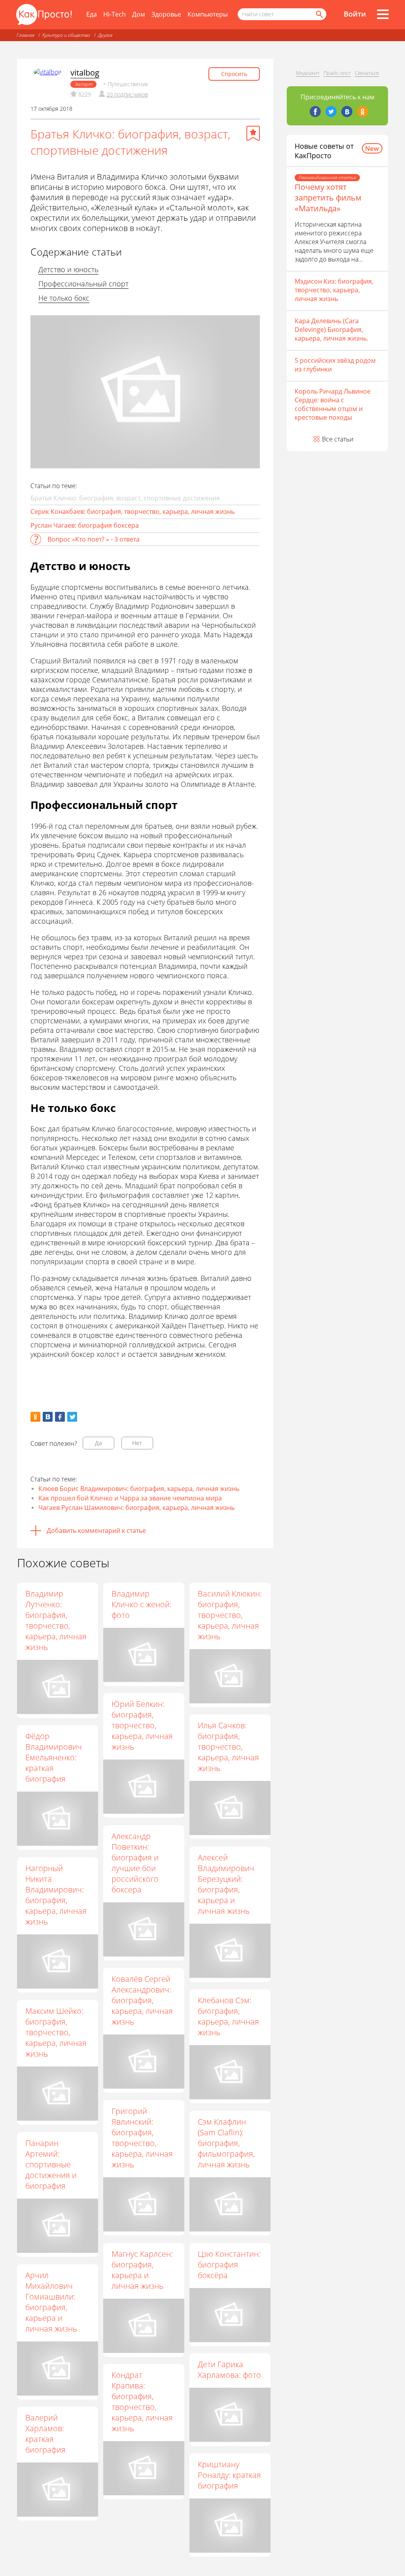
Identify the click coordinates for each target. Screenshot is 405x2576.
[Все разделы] (383, 14)
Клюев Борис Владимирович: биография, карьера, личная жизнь (139, 1489)
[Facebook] (315, 112)
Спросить (234, 74)
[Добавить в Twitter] (72, 1417)
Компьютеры (208, 14)
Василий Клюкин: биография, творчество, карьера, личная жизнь (230, 1615)
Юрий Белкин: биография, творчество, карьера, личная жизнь (142, 1725)
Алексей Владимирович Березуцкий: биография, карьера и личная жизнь (226, 1884)
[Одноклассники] (363, 112)
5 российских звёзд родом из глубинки (335, 365)
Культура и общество (66, 35)
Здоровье (166, 14)
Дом (139, 14)
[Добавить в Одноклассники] (35, 1417)
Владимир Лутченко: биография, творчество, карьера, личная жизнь (56, 1620)
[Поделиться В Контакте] (48, 1417)
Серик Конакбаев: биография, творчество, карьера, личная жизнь (132, 511)
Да (98, 1443)
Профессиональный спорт (83, 284)
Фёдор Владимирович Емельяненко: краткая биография (54, 1757)
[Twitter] (331, 112)
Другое (105, 35)
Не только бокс (64, 298)
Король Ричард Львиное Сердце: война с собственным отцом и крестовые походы (333, 404)
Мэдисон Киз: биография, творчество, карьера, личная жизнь (334, 290)
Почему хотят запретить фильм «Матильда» (328, 198)
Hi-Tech (114, 14)
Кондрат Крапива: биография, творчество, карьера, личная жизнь (142, 2402)
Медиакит (308, 73)
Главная (26, 35)
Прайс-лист (337, 73)
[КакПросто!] (44, 14)
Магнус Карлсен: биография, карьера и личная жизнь (142, 2270)
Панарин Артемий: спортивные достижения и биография (51, 2164)
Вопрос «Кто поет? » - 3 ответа (94, 539)
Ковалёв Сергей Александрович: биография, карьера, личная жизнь (142, 2000)
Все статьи (338, 439)
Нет (137, 1443)
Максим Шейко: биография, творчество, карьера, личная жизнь (56, 2032)
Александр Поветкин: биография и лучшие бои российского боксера (135, 1863)
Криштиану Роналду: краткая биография (229, 2475)
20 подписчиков (127, 94)
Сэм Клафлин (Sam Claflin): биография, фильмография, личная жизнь (226, 2143)
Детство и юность (68, 269)
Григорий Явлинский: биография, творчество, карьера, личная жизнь (142, 2138)
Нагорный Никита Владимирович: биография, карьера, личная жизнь (56, 1895)
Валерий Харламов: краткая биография (45, 2434)
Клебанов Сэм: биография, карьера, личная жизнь (228, 2016)
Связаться (367, 73)
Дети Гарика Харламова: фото (229, 2370)
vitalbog (85, 73)
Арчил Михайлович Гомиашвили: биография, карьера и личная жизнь (51, 2302)
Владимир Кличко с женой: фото (142, 1604)
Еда (92, 14)
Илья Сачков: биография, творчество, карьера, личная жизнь (228, 1747)
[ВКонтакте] (347, 112)
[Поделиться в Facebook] (60, 1417)
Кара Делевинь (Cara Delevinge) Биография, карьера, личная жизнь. (331, 330)
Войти (355, 14)
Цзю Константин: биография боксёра (229, 2264)
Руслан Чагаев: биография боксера (85, 525)
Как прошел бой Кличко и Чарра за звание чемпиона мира (130, 1498)
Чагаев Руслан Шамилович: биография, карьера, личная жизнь (136, 1508)
